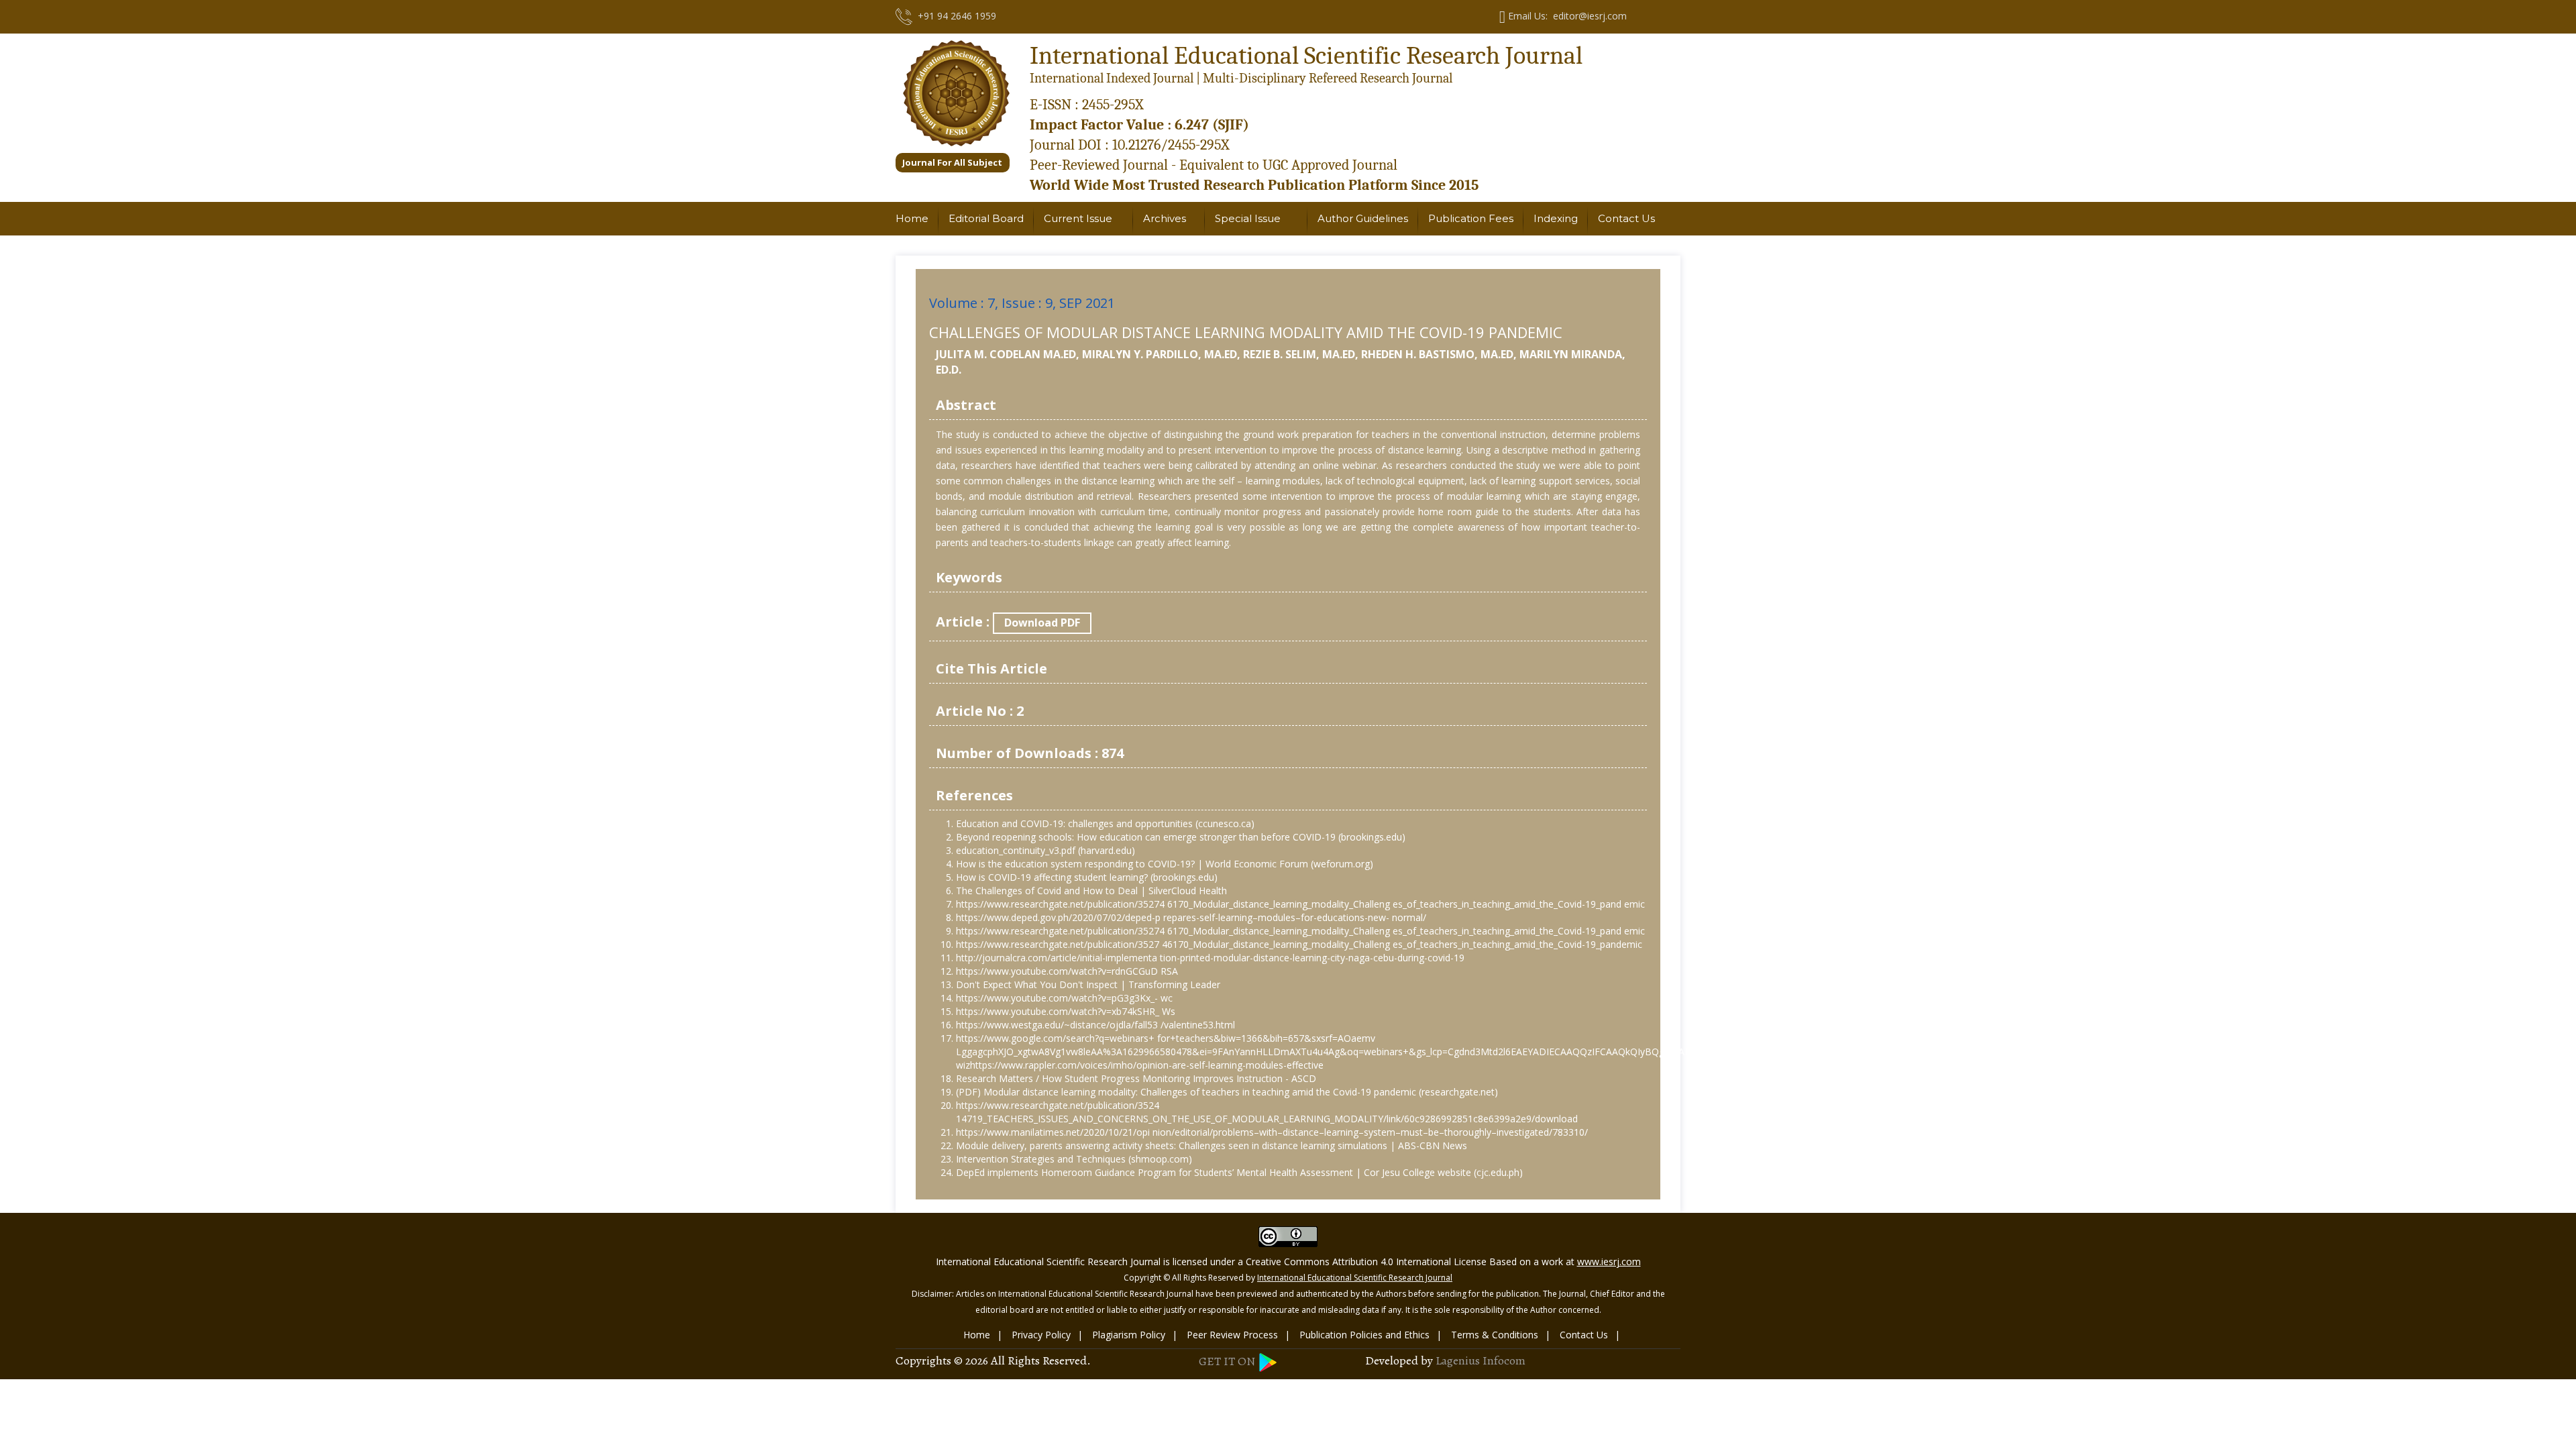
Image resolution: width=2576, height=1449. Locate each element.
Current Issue (1078, 218)
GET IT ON (1228, 1361)
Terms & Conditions (1495, 1335)
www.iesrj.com (1609, 1262)
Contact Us (1626, 218)
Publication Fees (1471, 218)
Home (912, 218)
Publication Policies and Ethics (1364, 1335)
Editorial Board (986, 218)
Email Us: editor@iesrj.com (1566, 16)
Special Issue (1248, 218)
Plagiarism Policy (1129, 1335)
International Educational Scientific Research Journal (1355, 1278)
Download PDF (1042, 623)
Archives (1165, 218)
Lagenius (1458, 1360)
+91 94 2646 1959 (954, 16)
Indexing (1556, 218)
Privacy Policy (1041, 1335)
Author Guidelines (1363, 218)
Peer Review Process (1232, 1335)
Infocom (1504, 1360)
